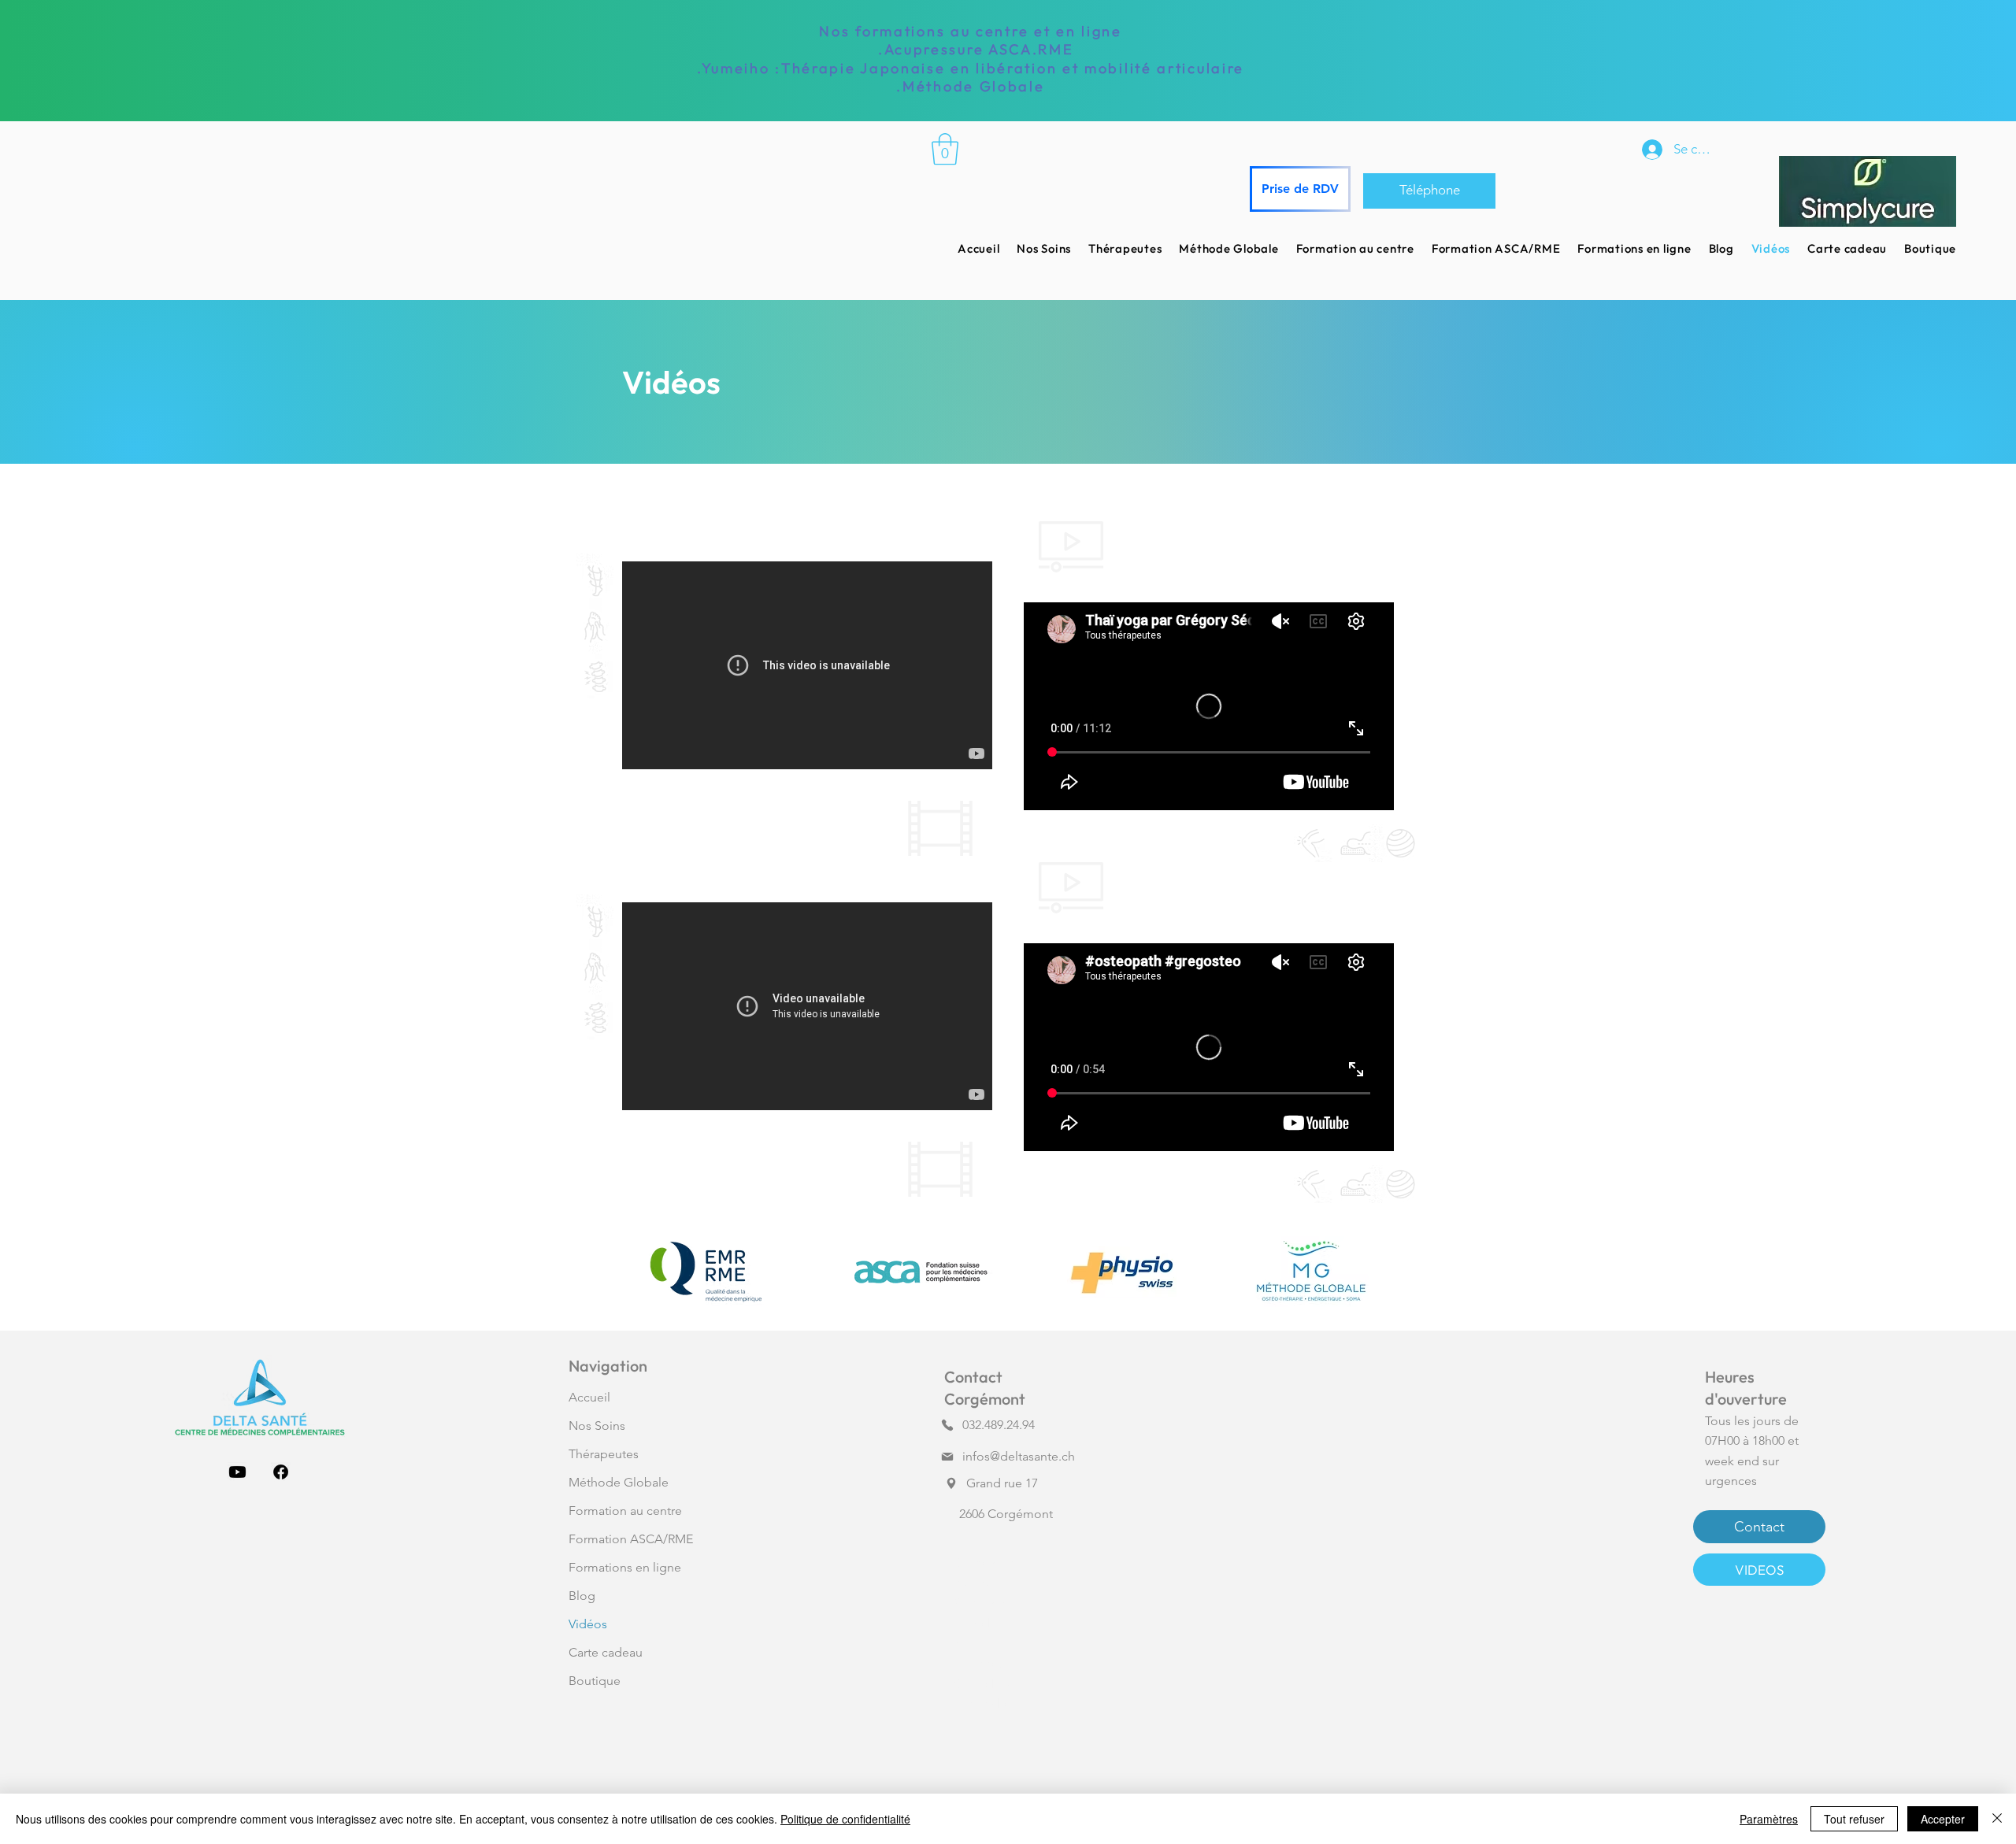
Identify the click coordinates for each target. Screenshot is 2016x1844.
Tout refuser (1854, 1819)
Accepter (1943, 1819)
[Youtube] (237, 1472)
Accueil (589, 1397)
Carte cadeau (606, 1652)
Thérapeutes (604, 1454)
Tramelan (978, 1623)
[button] (945, 149)
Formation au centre (625, 1511)
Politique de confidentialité (845, 1819)
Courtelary (982, 1684)
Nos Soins (597, 1426)
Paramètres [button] (1769, 1819)
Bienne (973, 1583)
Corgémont (986, 1563)
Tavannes (978, 1663)
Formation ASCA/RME (631, 1539)
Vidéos (588, 1624)
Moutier (975, 1643)
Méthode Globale (619, 1482)
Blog (582, 1596)
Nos (837, 31)
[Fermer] (1997, 1819)
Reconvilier (984, 1703)
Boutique (595, 1681)
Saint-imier (983, 1603)
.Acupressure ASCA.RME (970, 49)
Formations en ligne (625, 1567)
